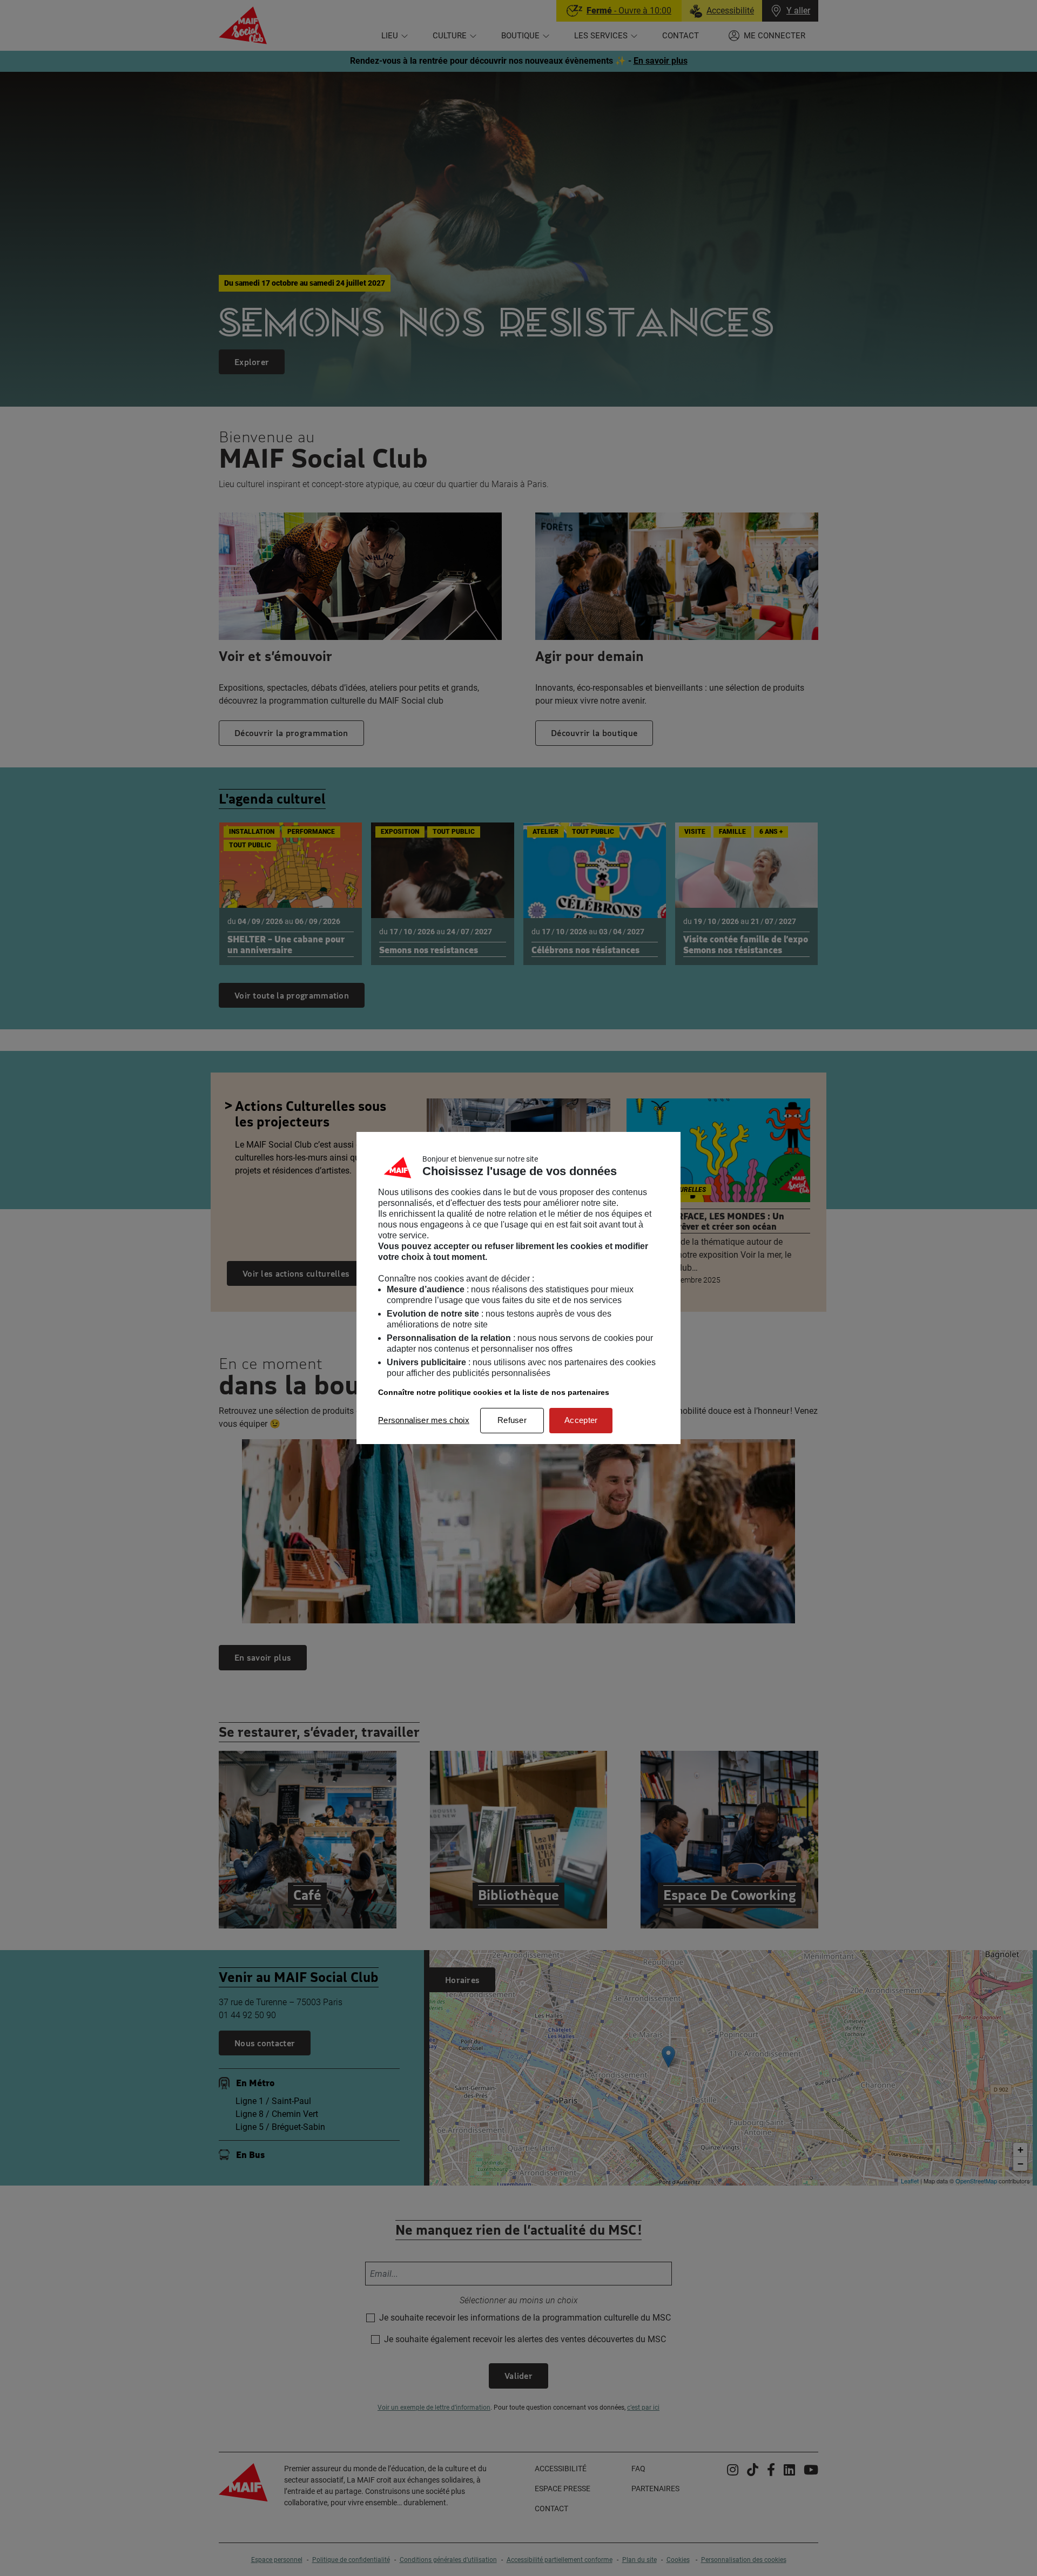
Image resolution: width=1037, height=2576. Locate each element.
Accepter (581, 1420)
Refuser (512, 1420)
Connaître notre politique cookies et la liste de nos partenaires (494, 1392)
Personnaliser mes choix (424, 1420)
